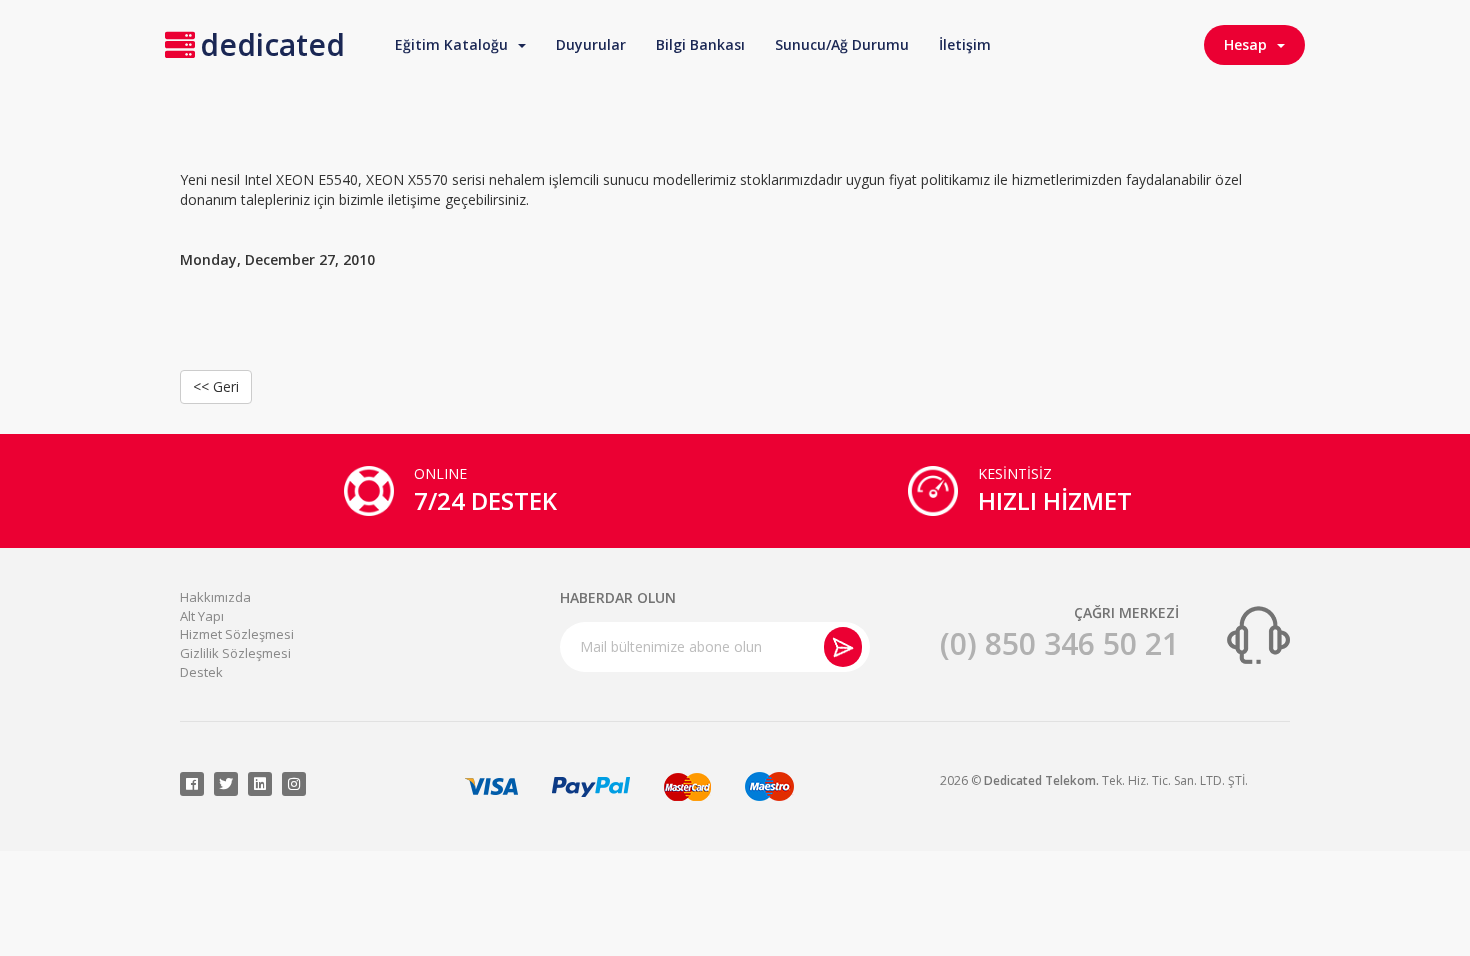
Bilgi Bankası (700, 44)
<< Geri (216, 386)
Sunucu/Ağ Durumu (842, 44)
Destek (201, 672)
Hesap (1249, 44)
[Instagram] (294, 784)
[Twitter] (226, 784)
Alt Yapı (202, 616)
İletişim (965, 44)
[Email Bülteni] (843, 647)
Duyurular (591, 44)
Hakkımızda (215, 597)
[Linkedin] (260, 784)
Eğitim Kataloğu (455, 44)
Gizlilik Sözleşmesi (235, 653)
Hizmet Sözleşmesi (237, 634)
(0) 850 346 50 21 (1059, 643)
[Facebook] (192, 784)
